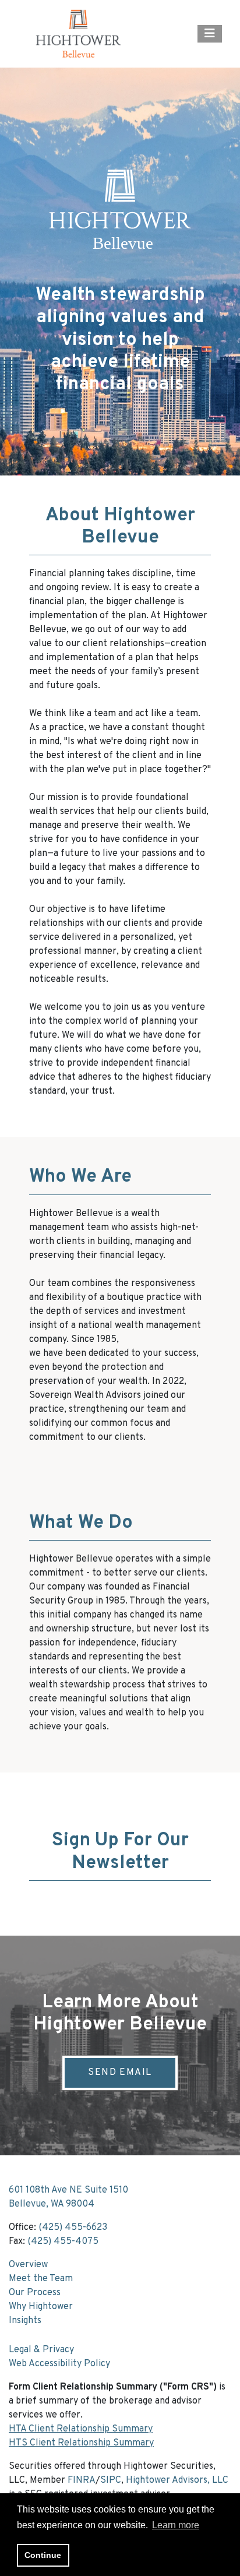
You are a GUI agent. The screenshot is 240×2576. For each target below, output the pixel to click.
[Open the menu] (210, 34)
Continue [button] (43, 2555)
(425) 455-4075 (63, 2242)
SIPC (111, 2480)
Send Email (120, 2073)
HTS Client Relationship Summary (81, 2443)
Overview (28, 2265)
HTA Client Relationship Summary (81, 2429)
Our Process (35, 2293)
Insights (25, 2321)
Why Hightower (41, 2307)
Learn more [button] (176, 2525)
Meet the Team (41, 2279)
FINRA (82, 2480)
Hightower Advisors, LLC (177, 2480)
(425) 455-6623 (73, 2228)
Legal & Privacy (41, 2350)
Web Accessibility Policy (59, 2364)
